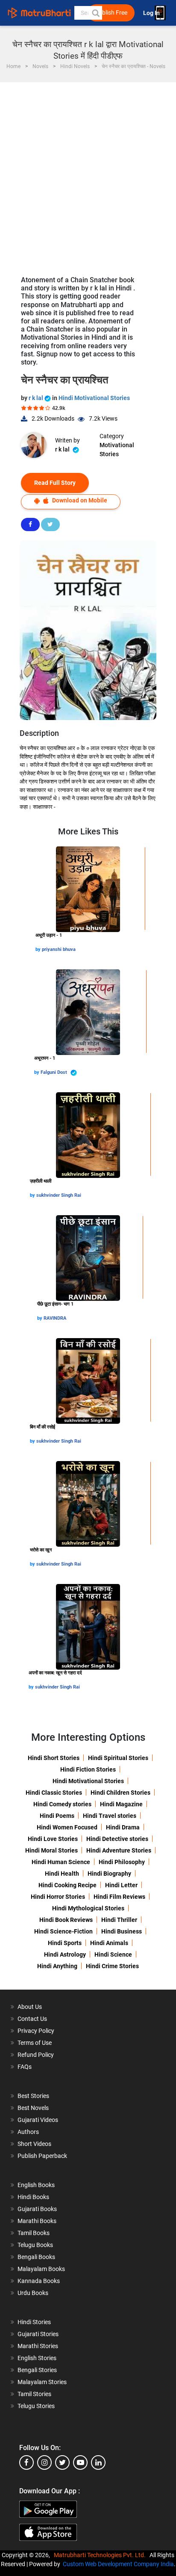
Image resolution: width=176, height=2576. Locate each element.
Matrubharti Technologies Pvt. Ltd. (101, 2555)
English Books (36, 2185)
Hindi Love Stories (53, 1839)
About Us (30, 2007)
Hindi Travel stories (110, 1816)
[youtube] (80, 2462)
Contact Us (32, 2019)
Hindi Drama (123, 1827)
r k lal (37, 398)
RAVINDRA (55, 1318)
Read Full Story (55, 483)
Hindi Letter (121, 1885)
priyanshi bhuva (59, 949)
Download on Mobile (79, 500)
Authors (28, 2132)
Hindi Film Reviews (119, 1897)
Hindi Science (113, 1954)
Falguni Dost (54, 1072)
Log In (152, 13)
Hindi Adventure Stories (119, 1850)
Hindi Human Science (61, 1862)
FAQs (25, 2067)
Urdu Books (33, 2293)
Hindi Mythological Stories (88, 1908)
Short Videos (34, 2144)
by (39, 949)
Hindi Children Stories (120, 1793)
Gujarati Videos (38, 2120)
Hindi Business (122, 1931)
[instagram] (44, 2462)
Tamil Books (34, 2233)
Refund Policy (36, 2055)
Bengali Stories (37, 2370)
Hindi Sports (65, 1943)
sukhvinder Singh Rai (59, 1195)
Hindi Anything (57, 1966)
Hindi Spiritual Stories (118, 1758)
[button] (95, 13)
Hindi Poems (57, 1816)
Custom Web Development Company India (118, 2564)
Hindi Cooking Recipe (67, 1885)
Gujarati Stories (38, 2334)
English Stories (37, 2358)
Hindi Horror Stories (58, 1897)
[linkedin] (98, 2462)
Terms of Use (35, 2043)
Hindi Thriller (119, 1920)
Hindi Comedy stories (62, 1804)
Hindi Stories (34, 2322)
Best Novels (33, 2108)
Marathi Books (37, 2221)
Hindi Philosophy (122, 1862)
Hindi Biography (109, 1874)
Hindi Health (62, 1874)
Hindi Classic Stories (54, 1793)
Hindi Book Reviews (66, 1920)
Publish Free (111, 13)
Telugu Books (35, 2245)
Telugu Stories (36, 2406)
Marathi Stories (38, 2346)
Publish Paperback (42, 2156)
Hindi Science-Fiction (63, 1931)
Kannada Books (39, 2281)
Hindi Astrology (65, 1954)
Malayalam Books (41, 2269)
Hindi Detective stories (117, 1839)
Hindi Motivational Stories (94, 398)
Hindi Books (33, 2197)
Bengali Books (36, 2257)
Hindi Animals (109, 1943)
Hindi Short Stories (54, 1758)
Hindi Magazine (121, 1804)
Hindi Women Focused (67, 1827)
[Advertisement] (88, 175)
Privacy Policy (36, 2031)
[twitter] (62, 2462)
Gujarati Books (37, 2209)
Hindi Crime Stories (112, 1966)
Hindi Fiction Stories (88, 1769)
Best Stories (33, 2096)
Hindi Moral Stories (51, 1850)
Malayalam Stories (42, 2382)
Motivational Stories (117, 450)
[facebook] (26, 2462)
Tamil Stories (34, 2394)
